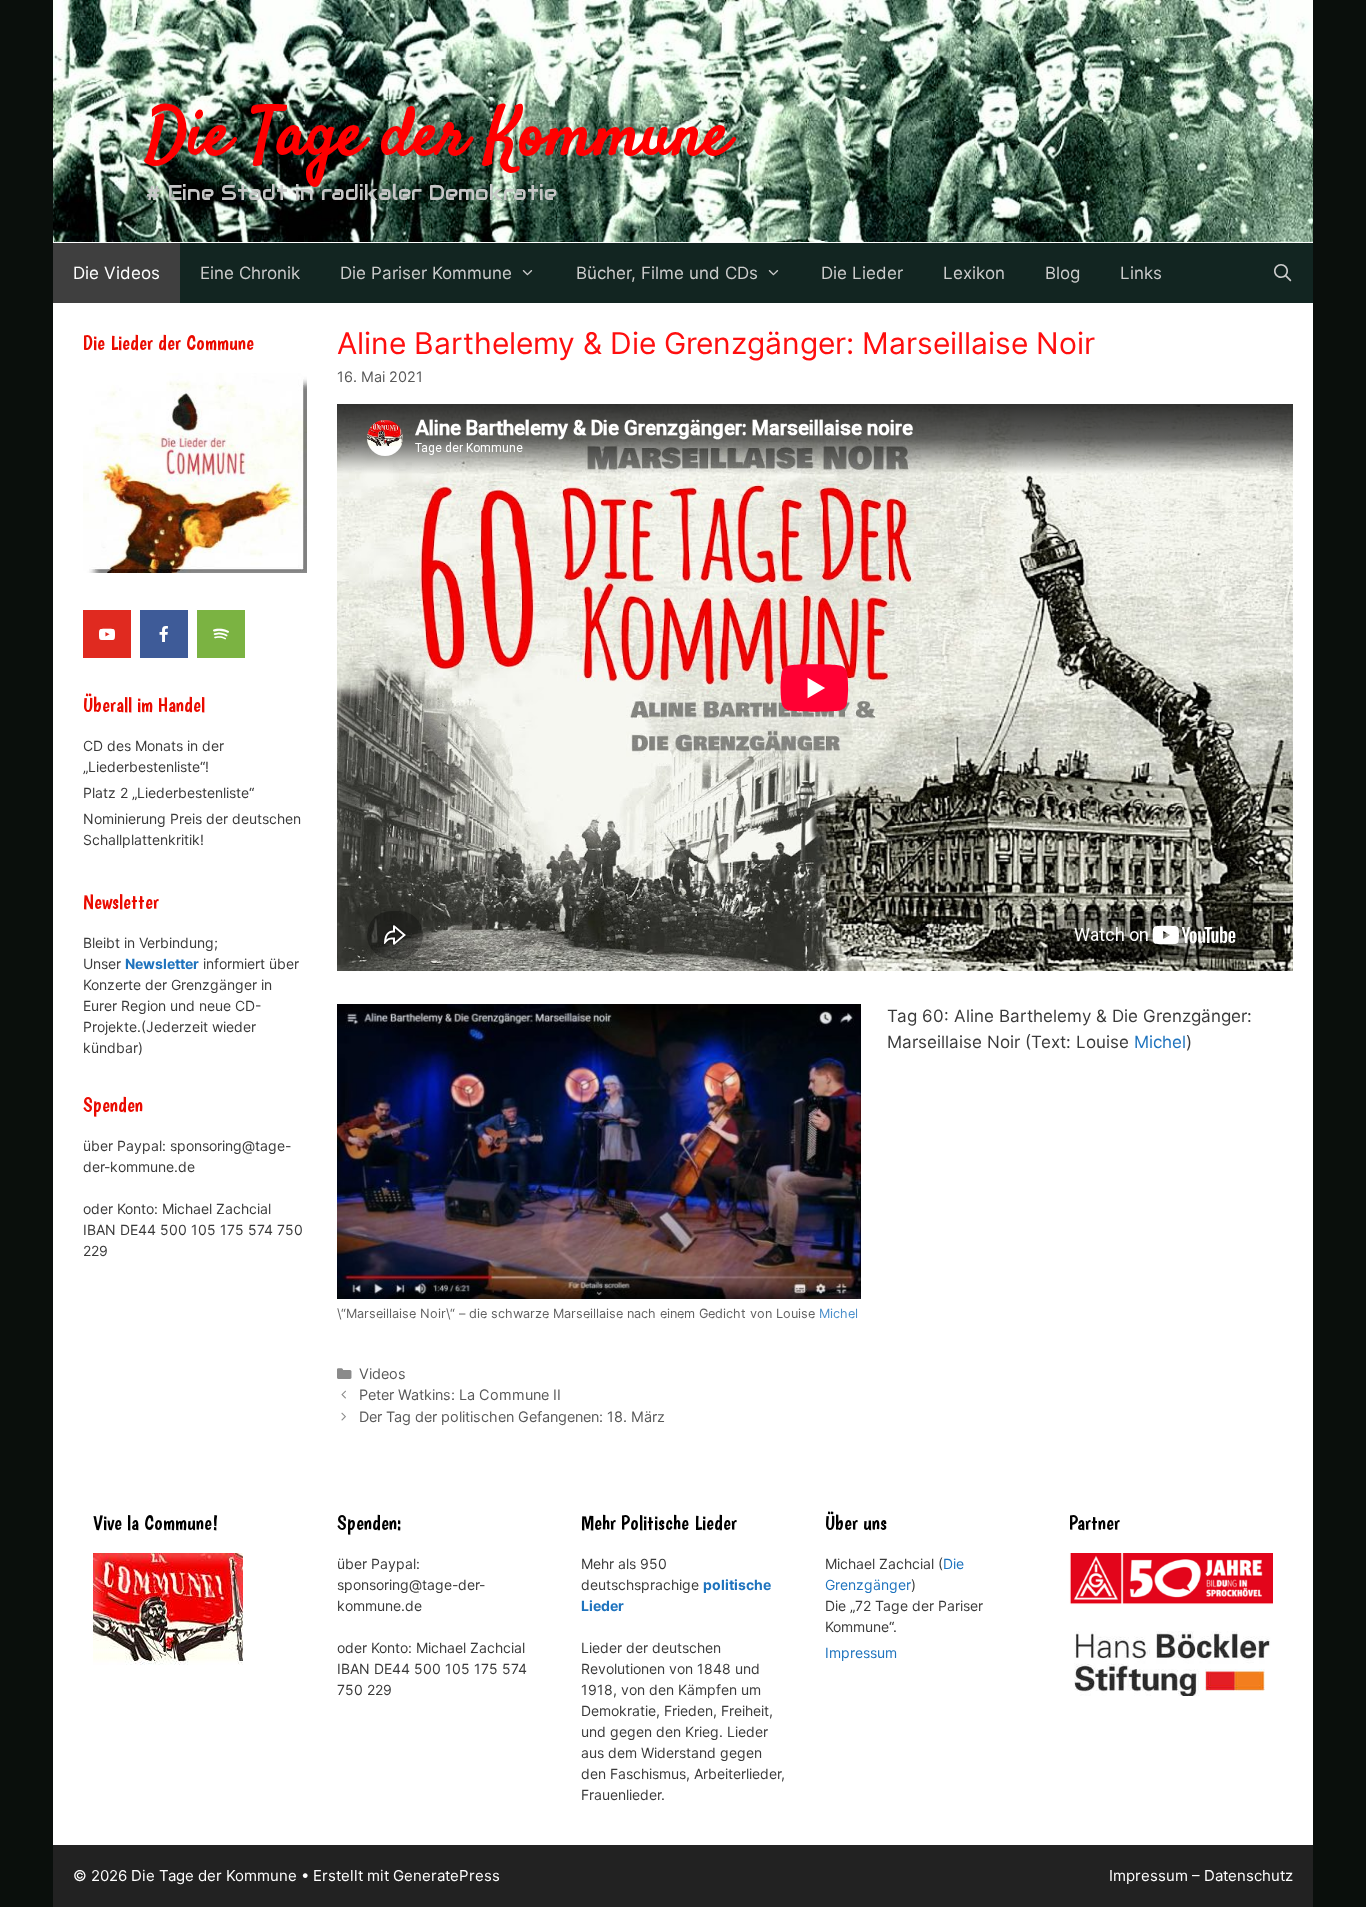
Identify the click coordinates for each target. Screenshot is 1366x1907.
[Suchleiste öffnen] (1282, 273)
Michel (838, 1313)
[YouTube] (107, 634)
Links (1141, 273)
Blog (1062, 273)
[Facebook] (164, 634)
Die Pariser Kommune (426, 273)
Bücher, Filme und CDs (667, 273)
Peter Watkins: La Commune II (460, 1394)
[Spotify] (221, 634)
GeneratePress (446, 1875)
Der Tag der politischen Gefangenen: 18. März (512, 1416)
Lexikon (974, 273)
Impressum (861, 1652)
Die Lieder (862, 273)
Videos (382, 1373)
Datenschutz (1248, 1875)
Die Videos (116, 273)
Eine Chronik (250, 273)
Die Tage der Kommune (438, 138)
